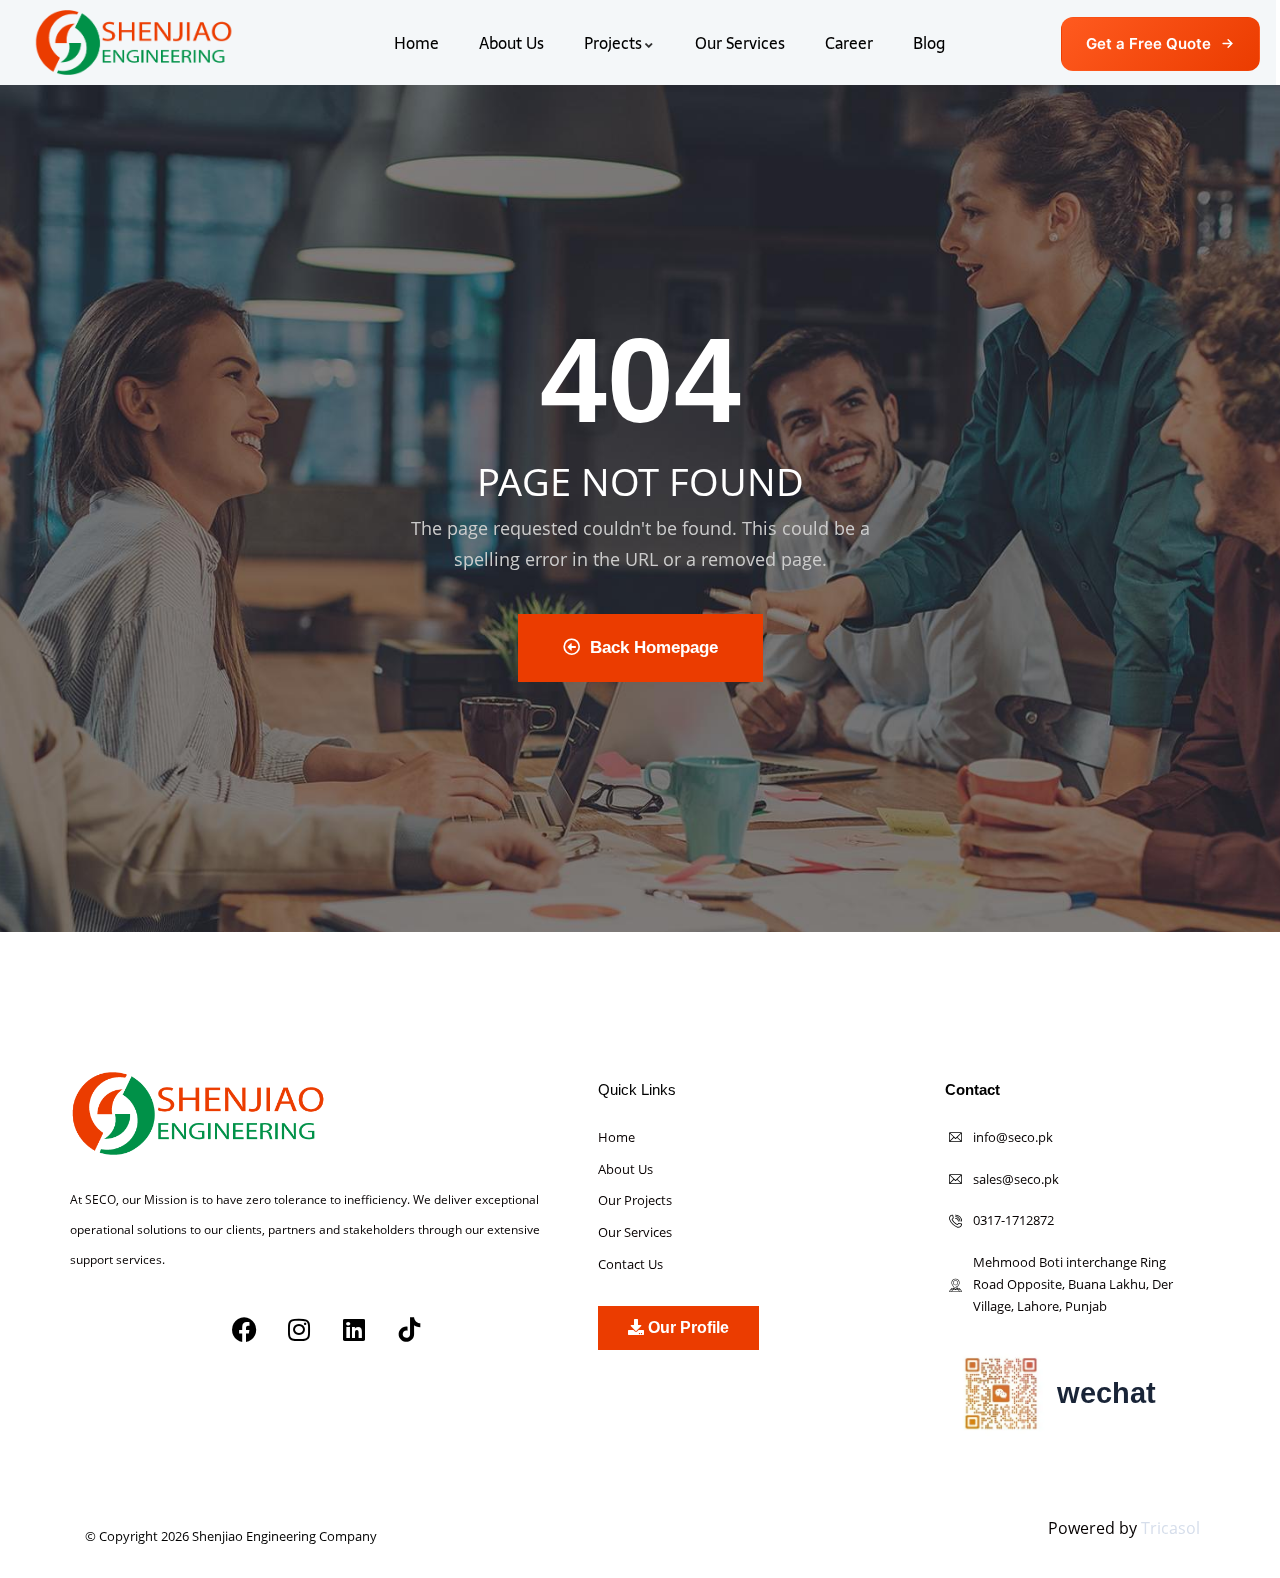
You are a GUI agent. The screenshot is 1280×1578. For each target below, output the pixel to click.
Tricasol (1170, 1528)
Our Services (740, 43)
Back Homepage (654, 647)
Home (416, 43)
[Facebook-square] (92, 1397)
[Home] (134, 42)
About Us (511, 43)
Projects (613, 43)
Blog (929, 43)
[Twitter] (142, 1397)
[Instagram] (299, 1330)
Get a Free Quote (1148, 43)
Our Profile (686, 1327)
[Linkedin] (354, 1330)
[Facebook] (244, 1330)
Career (849, 43)
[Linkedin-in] (242, 1397)
